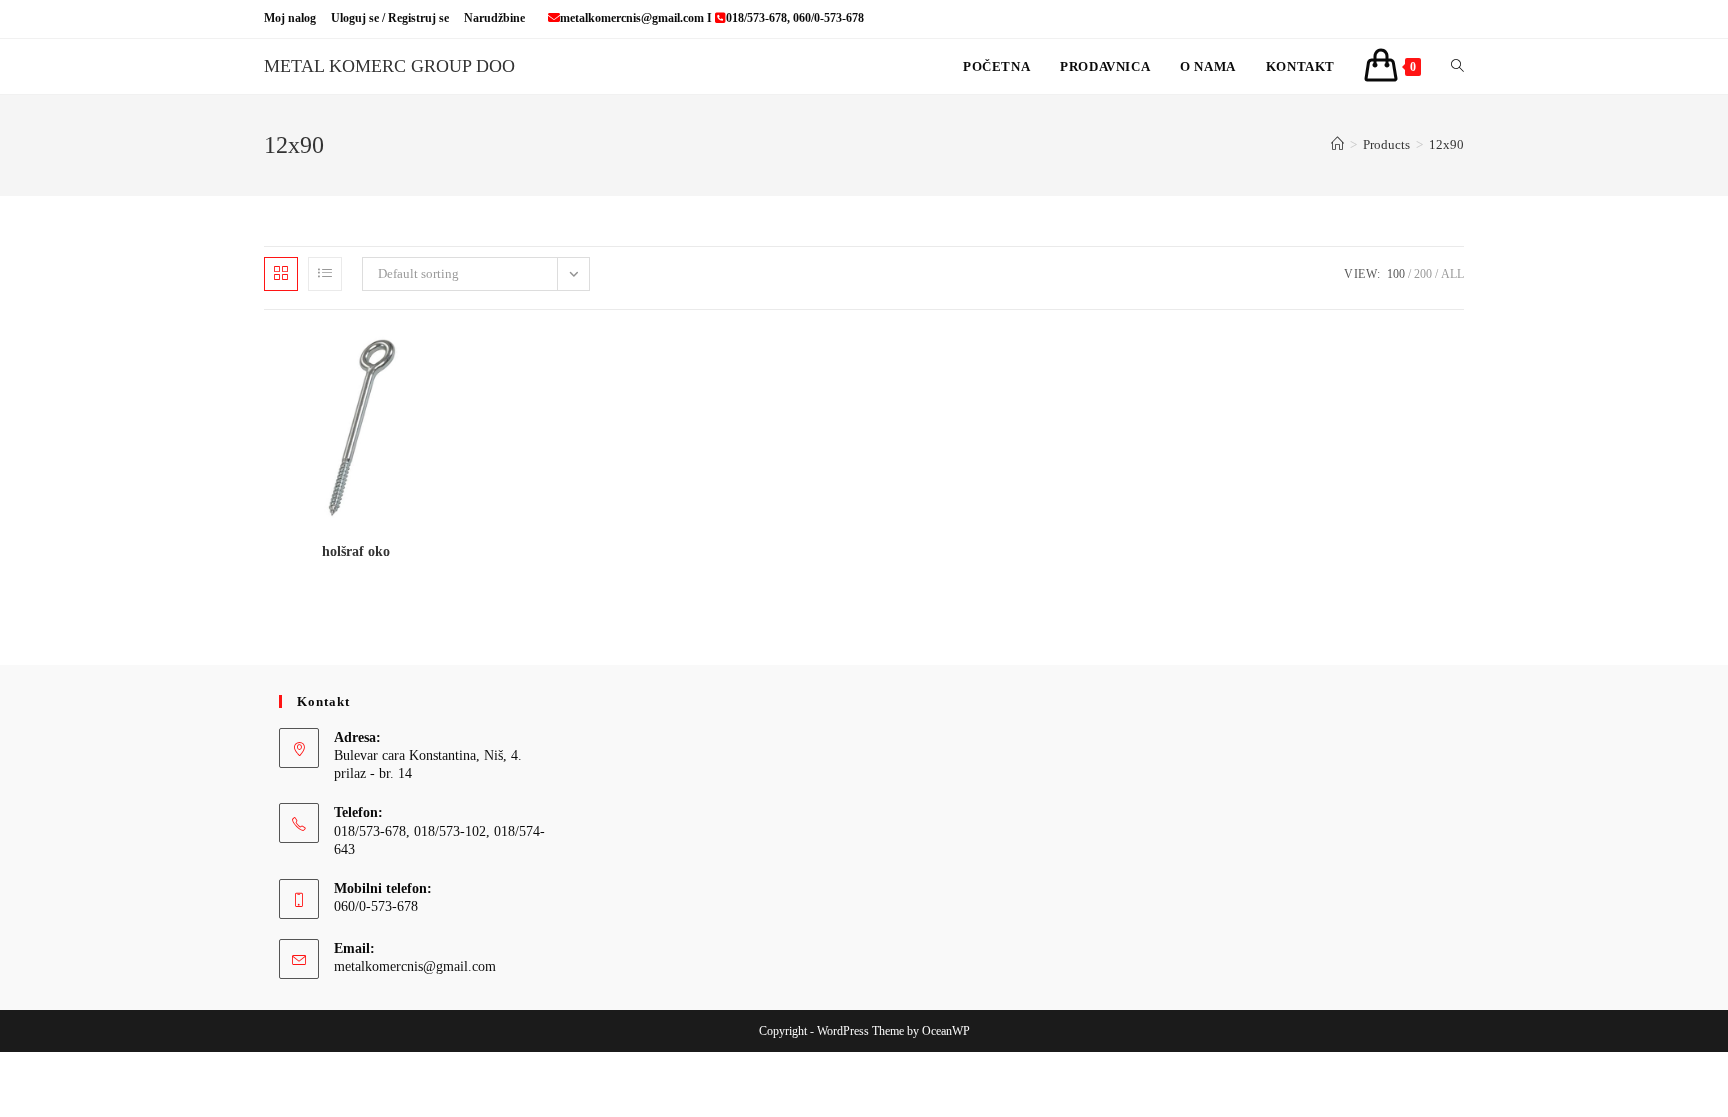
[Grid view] (281, 274)
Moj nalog (290, 18)
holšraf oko (356, 551)
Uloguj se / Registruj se (390, 18)
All (1452, 274)
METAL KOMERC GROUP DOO (389, 66)
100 (1396, 274)
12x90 (1446, 144)
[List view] (325, 274)
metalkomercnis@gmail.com (415, 966)
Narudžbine (494, 18)
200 (1423, 274)
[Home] (1337, 144)
